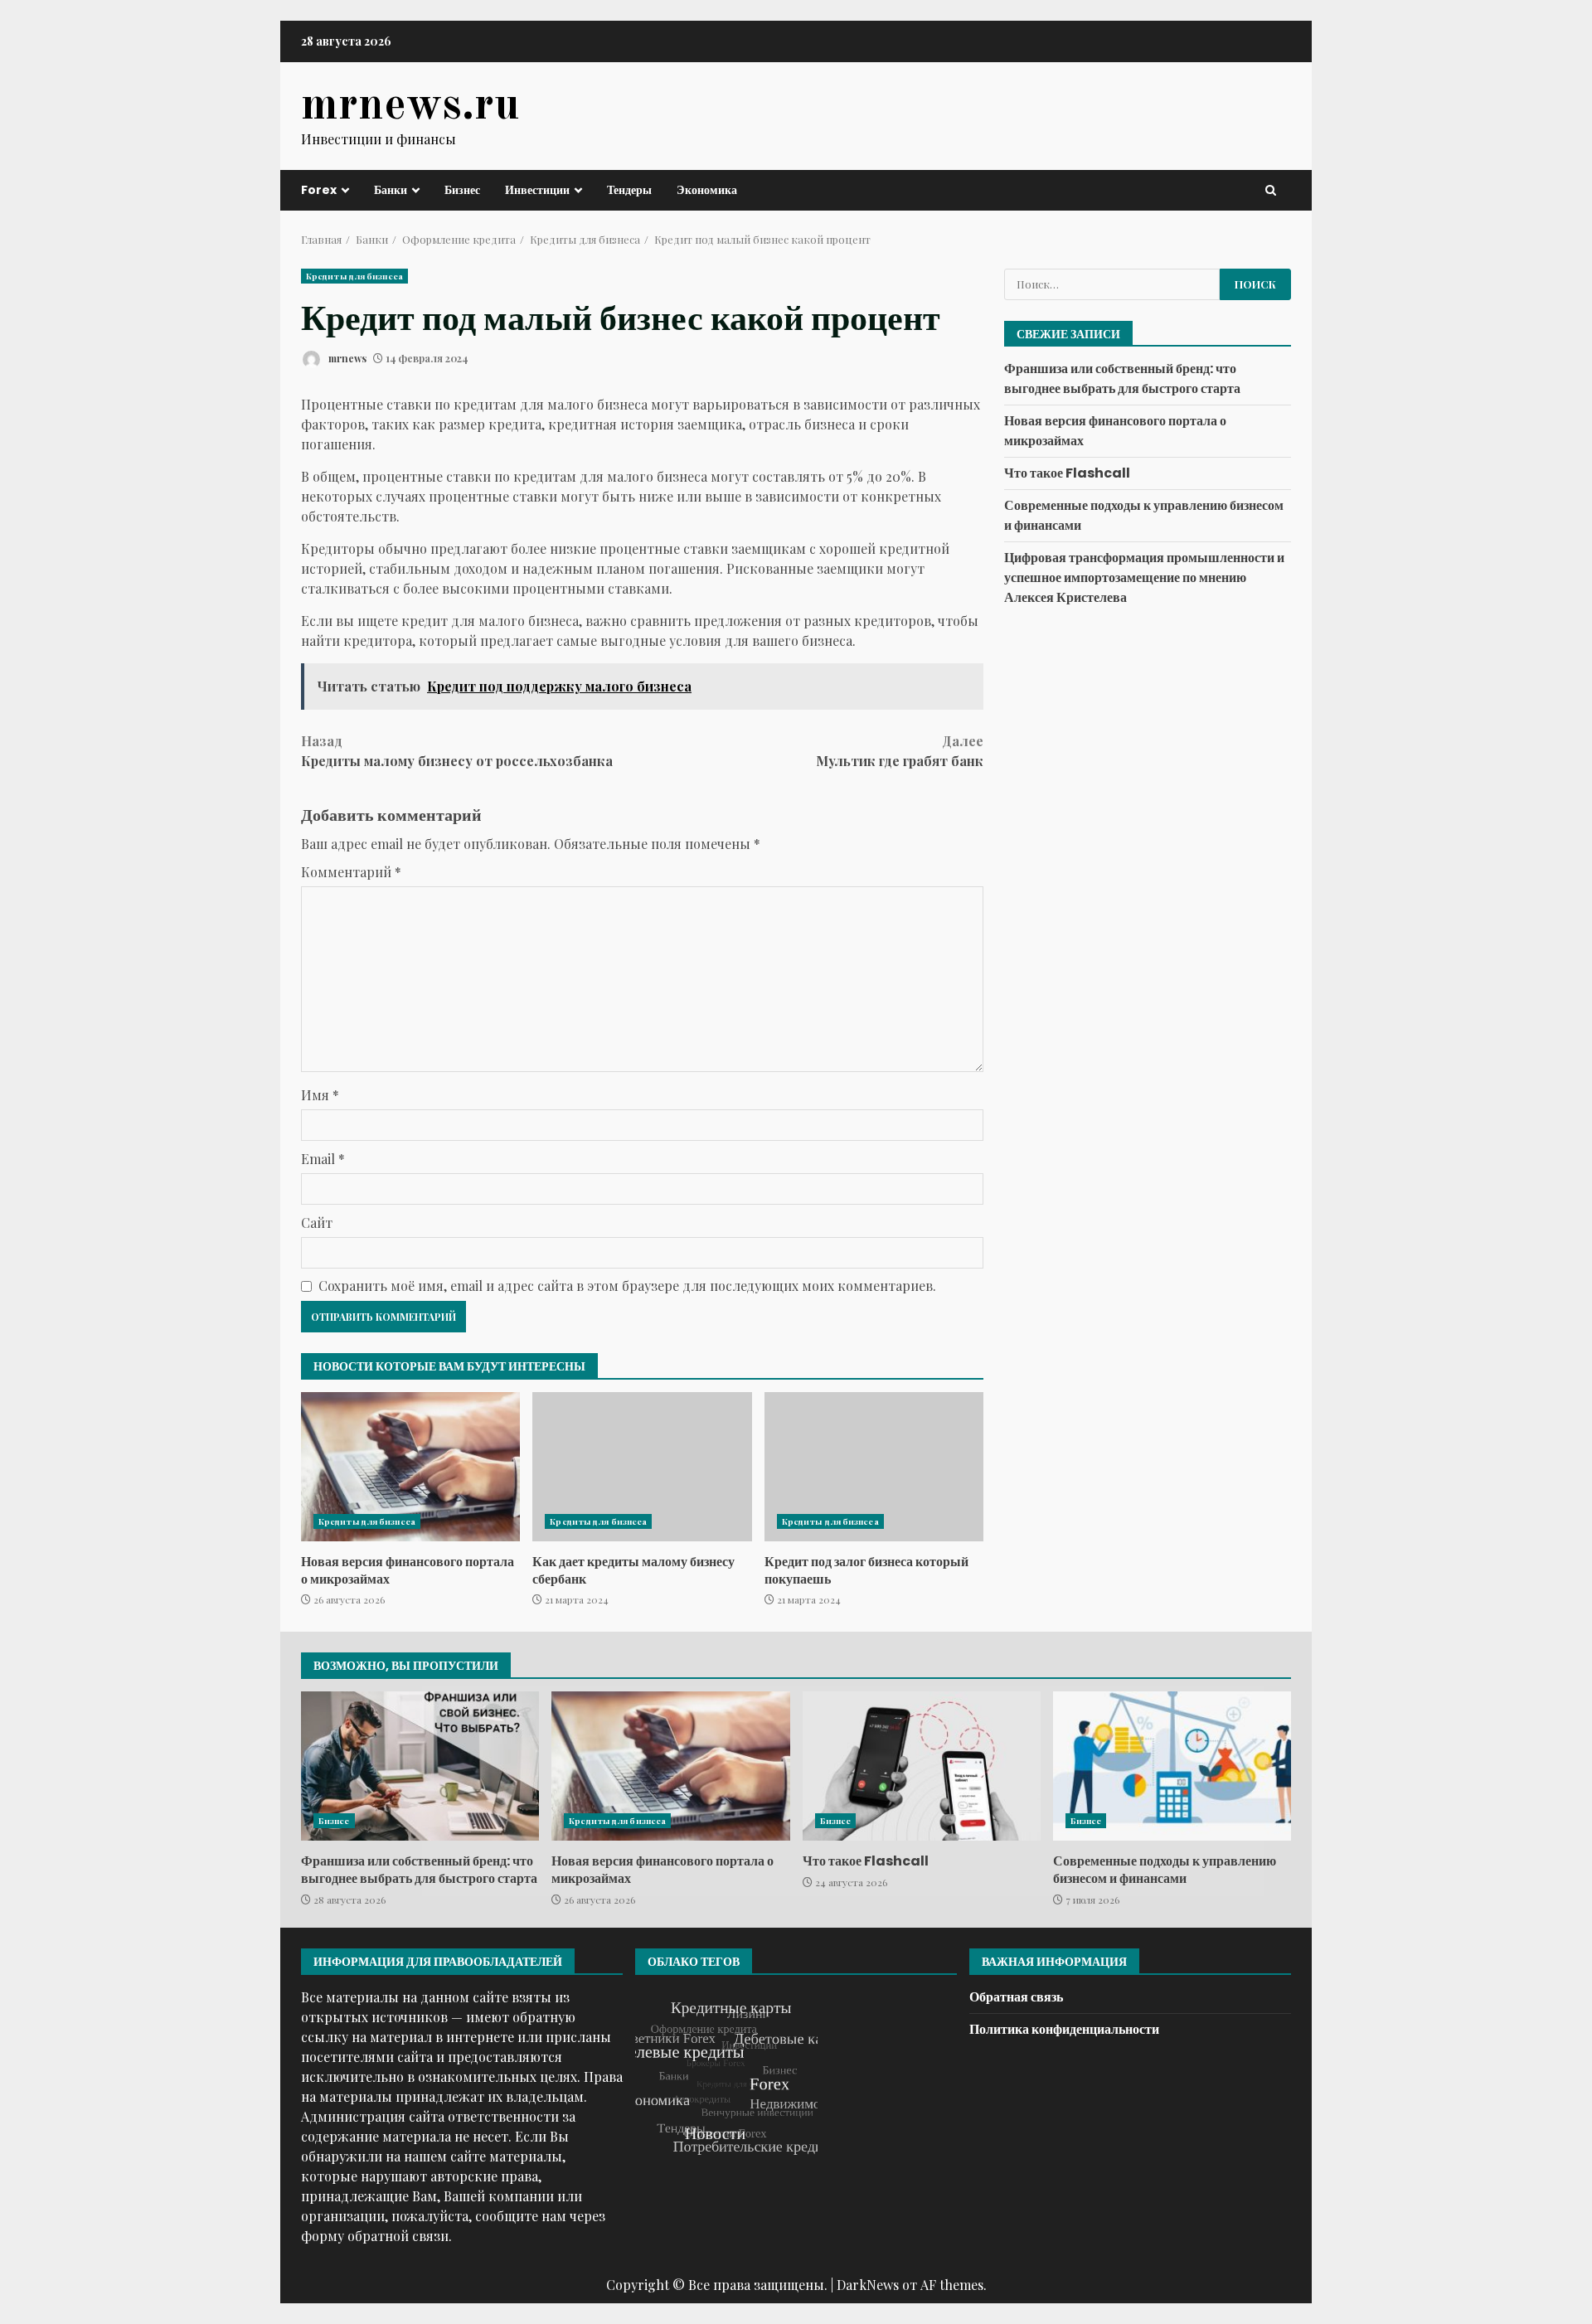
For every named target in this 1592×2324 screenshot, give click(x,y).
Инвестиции (537, 190)
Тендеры (629, 190)
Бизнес (462, 190)
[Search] (1271, 190)
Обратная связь (1016, 1997)
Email (323, 1159)
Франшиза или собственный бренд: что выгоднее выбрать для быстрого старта (1122, 378)
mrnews (346, 358)
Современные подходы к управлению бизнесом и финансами (1172, 1766)
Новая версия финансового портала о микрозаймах (410, 1467)
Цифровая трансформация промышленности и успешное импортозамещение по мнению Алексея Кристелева (1144, 577)
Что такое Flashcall (1067, 473)
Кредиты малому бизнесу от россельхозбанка (457, 751)
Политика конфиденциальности (1064, 2029)
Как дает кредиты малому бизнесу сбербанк (642, 1467)
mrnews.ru (410, 106)
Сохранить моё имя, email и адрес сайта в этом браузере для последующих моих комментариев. (627, 1286)
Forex (319, 190)
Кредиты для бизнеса (354, 276)
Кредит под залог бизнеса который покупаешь (874, 1467)
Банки (391, 190)
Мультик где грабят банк (900, 751)
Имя (320, 1095)
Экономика (707, 190)
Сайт (317, 1223)
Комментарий (351, 872)
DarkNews (868, 2285)
